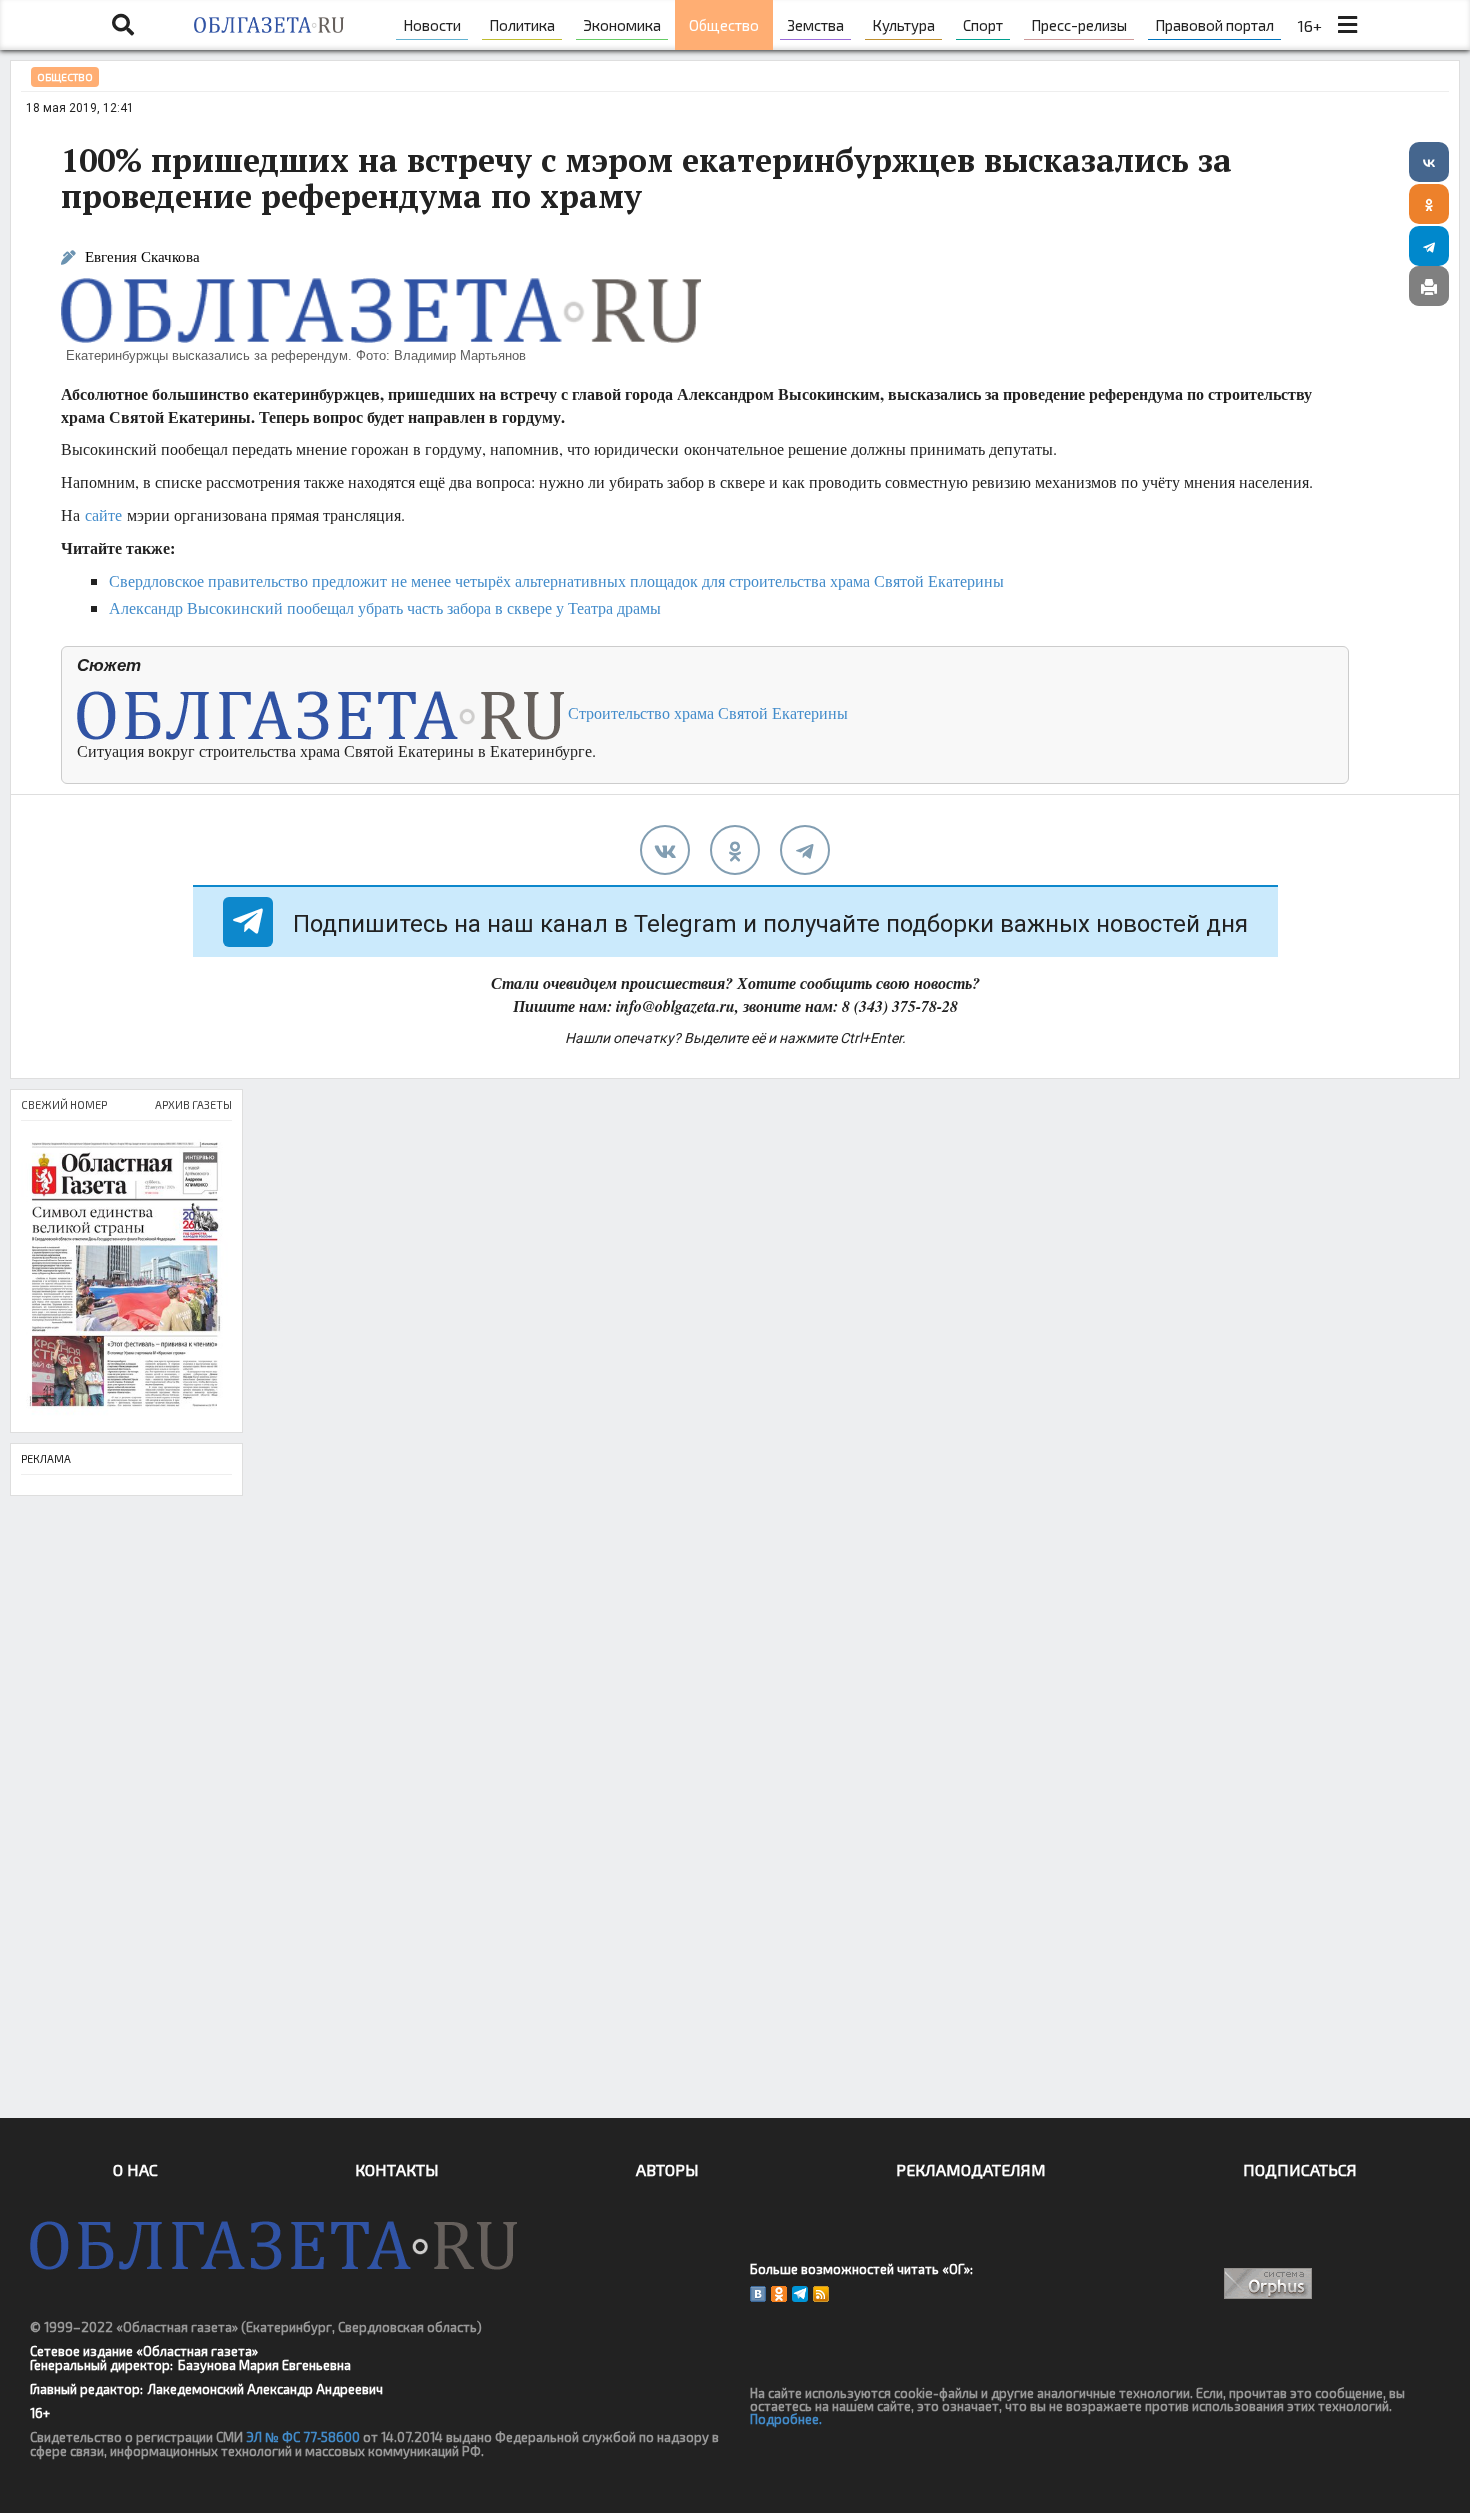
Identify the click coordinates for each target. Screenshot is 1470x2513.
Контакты (397, 2169)
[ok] (735, 850)
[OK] (779, 2294)
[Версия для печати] (1429, 286)
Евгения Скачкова (142, 256)
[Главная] (268, 25)
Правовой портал (1214, 25)
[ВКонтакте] (1429, 162)
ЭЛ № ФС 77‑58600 (303, 2437)
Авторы (667, 2169)
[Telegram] (1429, 246)
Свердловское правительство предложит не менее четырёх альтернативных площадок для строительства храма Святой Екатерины (556, 580)
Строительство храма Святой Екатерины (706, 712)
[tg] (805, 850)
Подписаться (1300, 2169)
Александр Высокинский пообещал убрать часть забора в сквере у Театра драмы (385, 607)
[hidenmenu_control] (1347, 25)
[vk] (665, 850)
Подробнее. (786, 2419)
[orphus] (1267, 2283)
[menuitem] (432, 25)
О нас (135, 2169)
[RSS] (821, 2294)
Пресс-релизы (1079, 25)
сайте (103, 514)
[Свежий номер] (126, 1276)
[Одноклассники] (1429, 204)
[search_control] (123, 25)
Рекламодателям (971, 2169)
